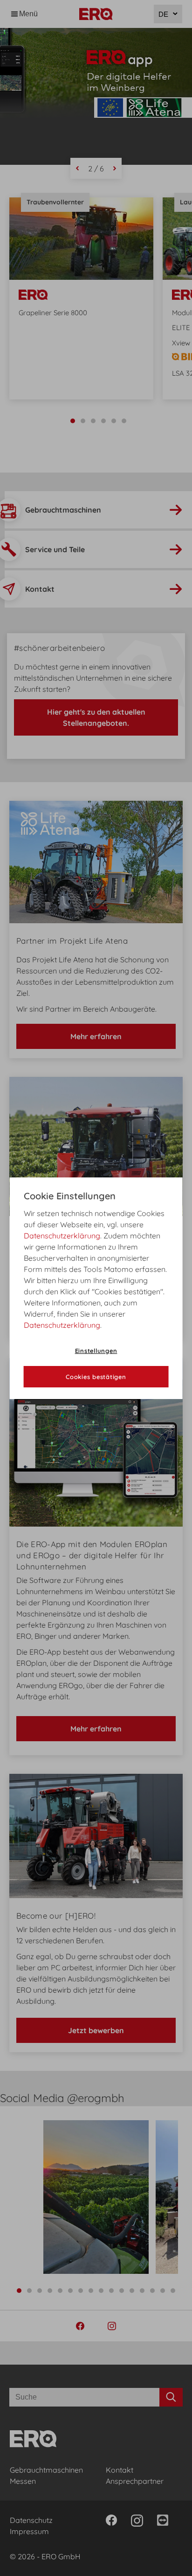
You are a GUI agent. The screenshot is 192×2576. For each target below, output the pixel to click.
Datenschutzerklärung (62, 1236)
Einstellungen (96, 1351)
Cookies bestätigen (96, 1377)
